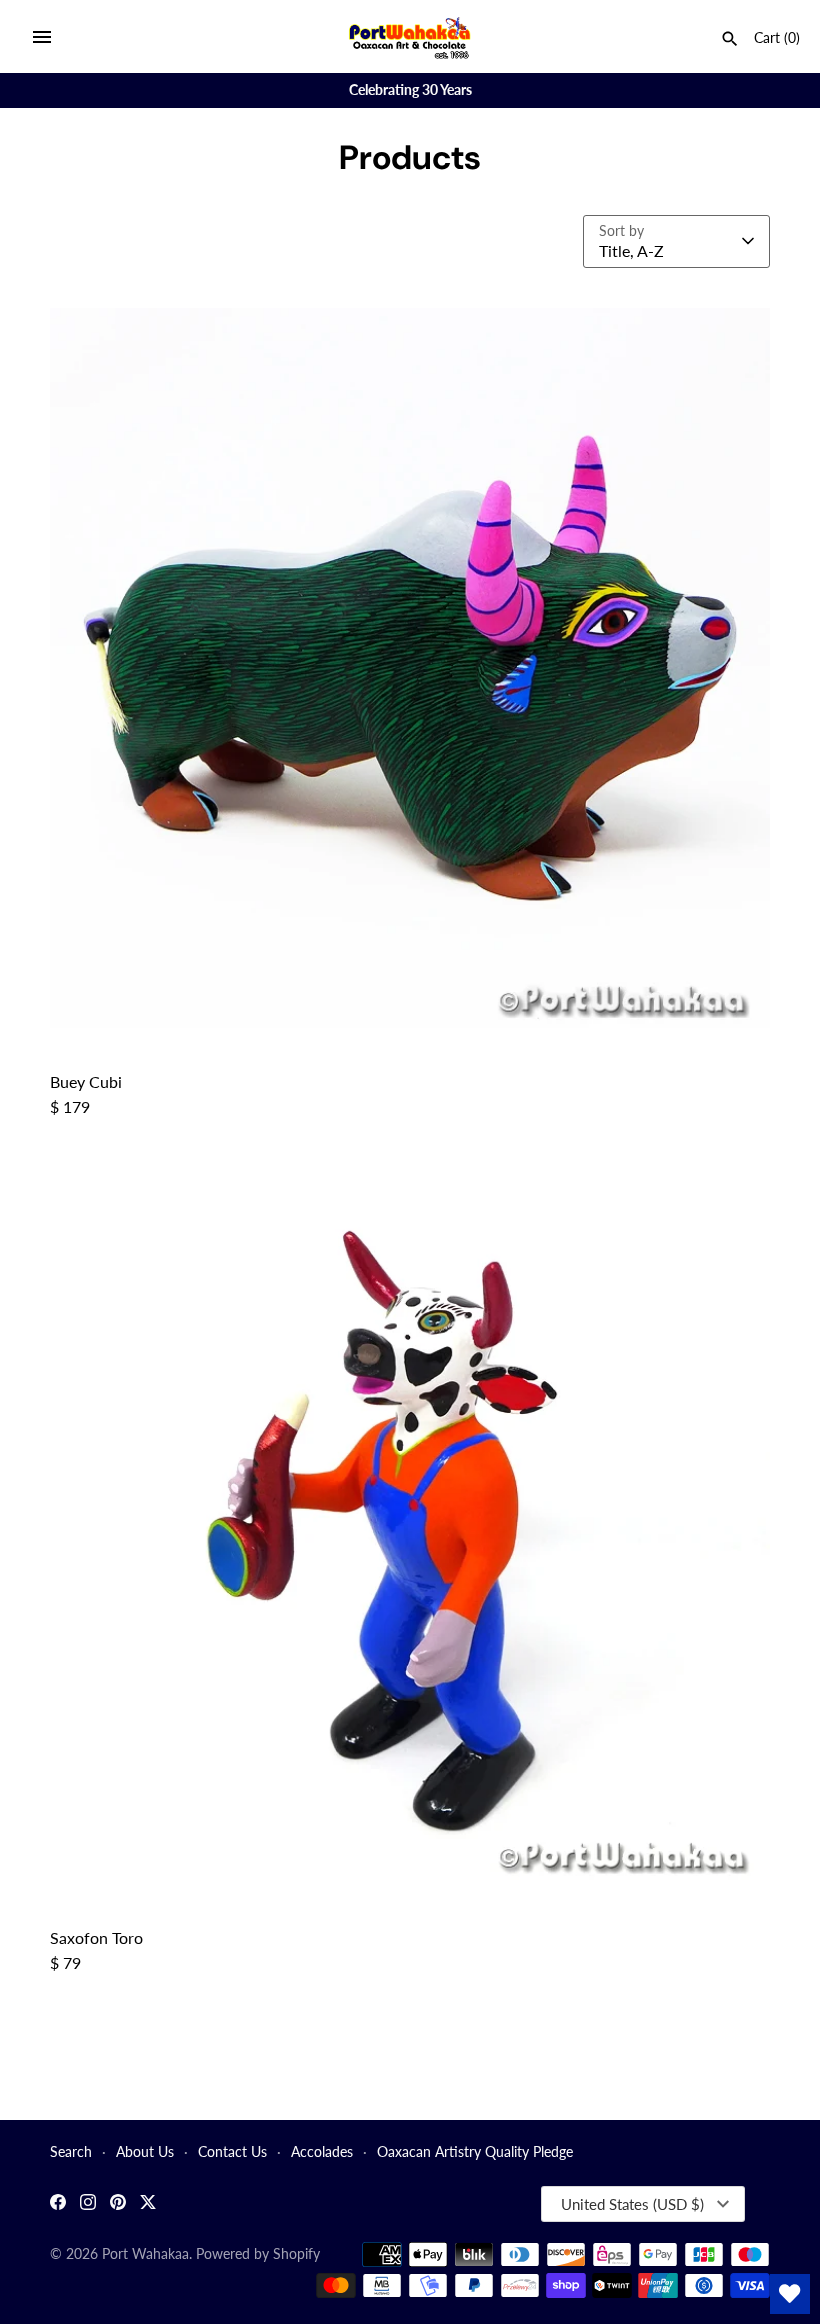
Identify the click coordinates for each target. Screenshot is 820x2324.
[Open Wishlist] (790, 2294)
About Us (145, 2152)
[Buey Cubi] (410, 668)
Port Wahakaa (145, 2254)
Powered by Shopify (258, 2254)
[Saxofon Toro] (410, 1524)
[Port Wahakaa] (410, 36)
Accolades (322, 2152)
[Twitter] (148, 2204)
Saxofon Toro (96, 1937)
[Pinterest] (118, 2204)
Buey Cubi (86, 1081)
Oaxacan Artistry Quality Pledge (475, 2152)
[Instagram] (88, 2204)
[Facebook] (58, 2204)
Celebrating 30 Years (410, 90)
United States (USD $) (632, 2204)
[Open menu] (42, 37)
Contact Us (232, 2152)
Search (71, 2152)
